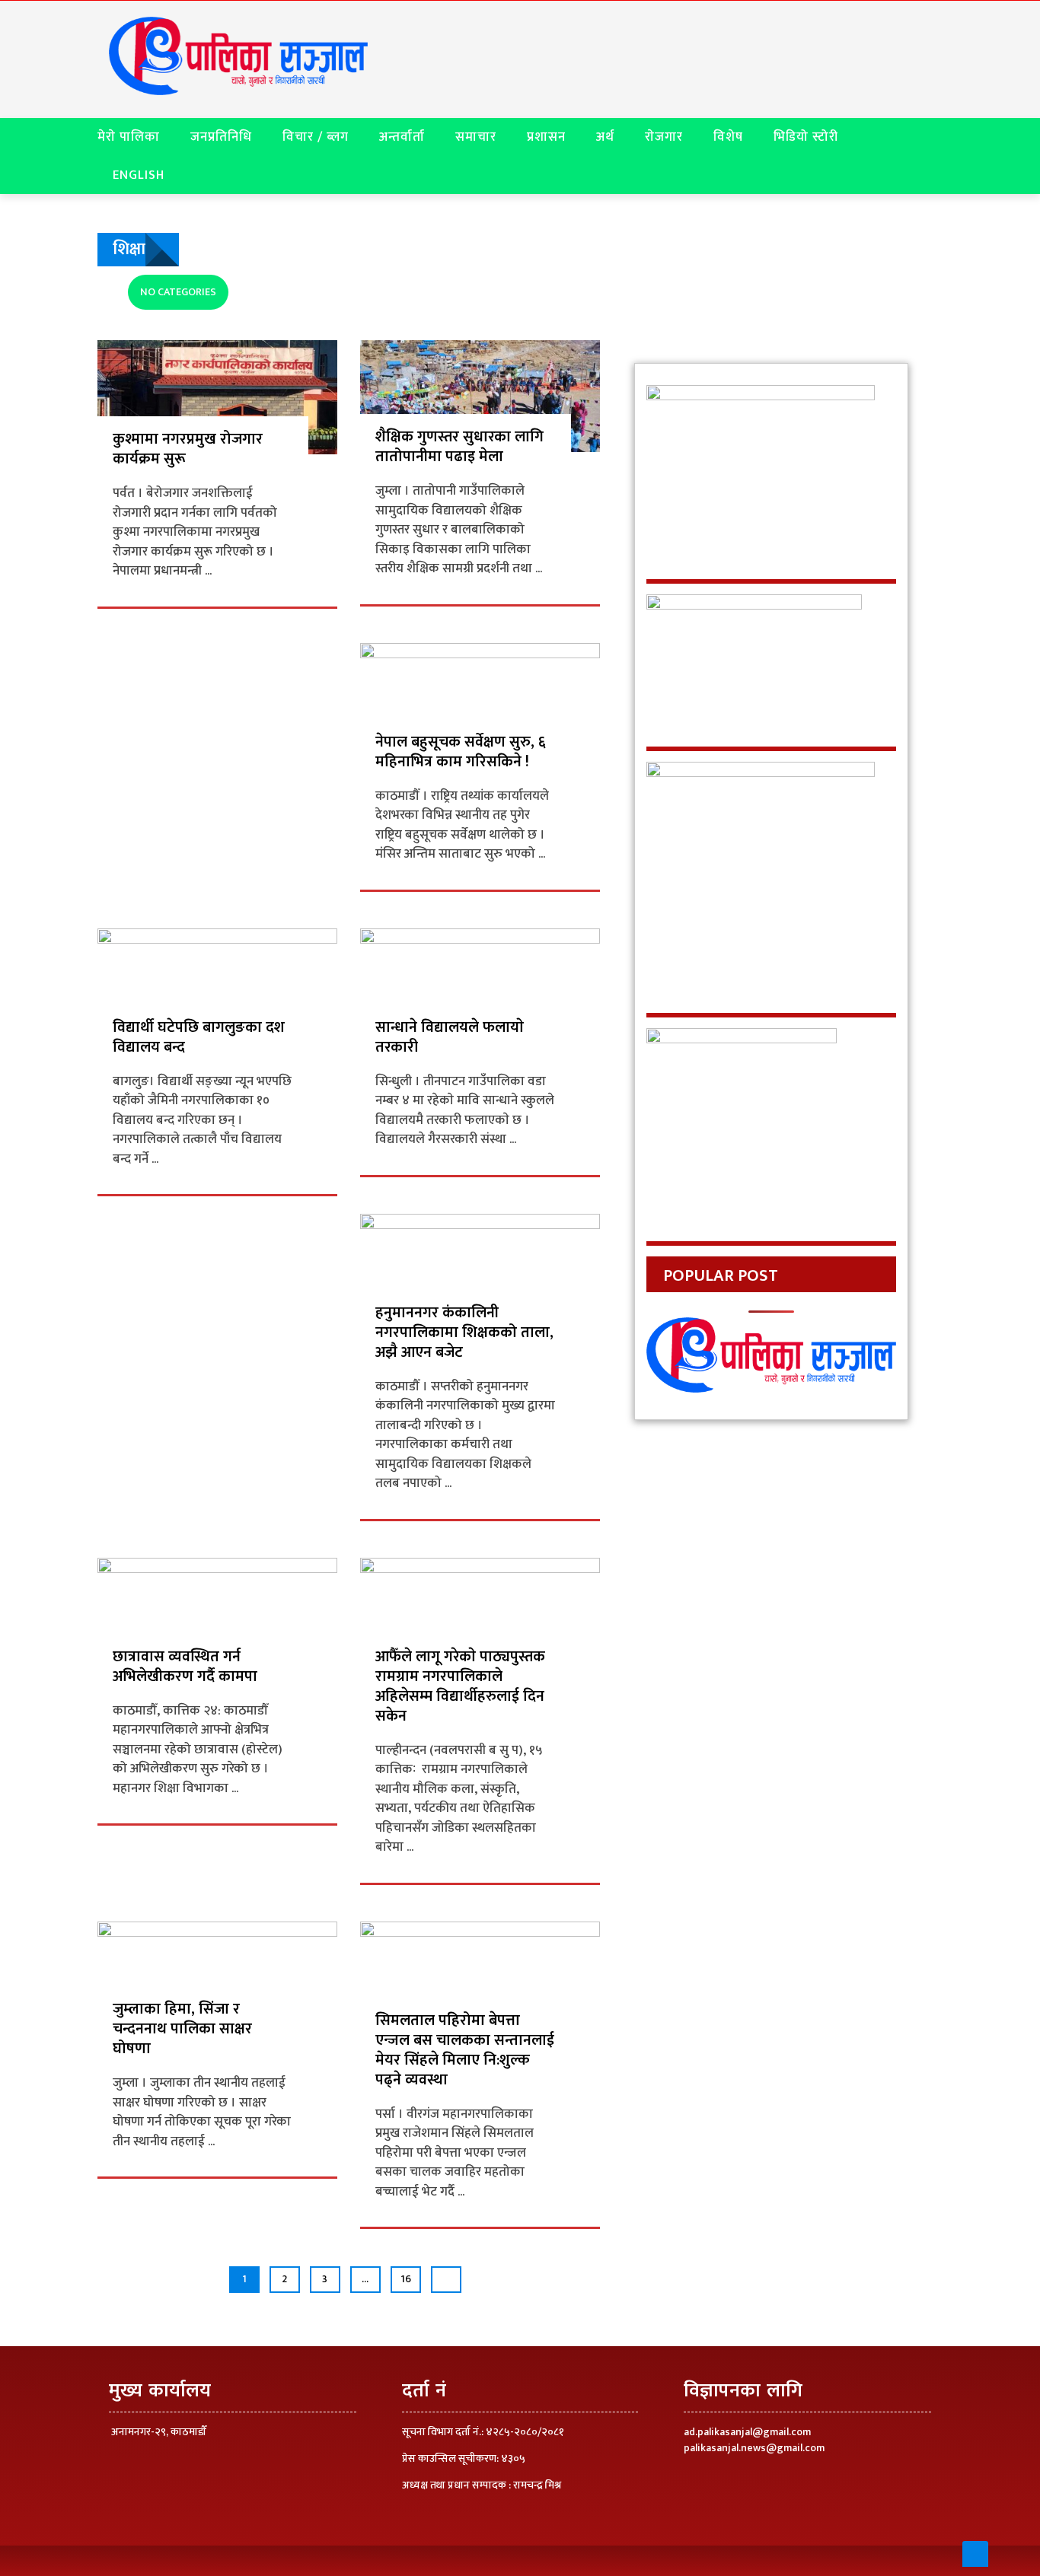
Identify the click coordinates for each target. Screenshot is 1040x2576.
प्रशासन (546, 137)
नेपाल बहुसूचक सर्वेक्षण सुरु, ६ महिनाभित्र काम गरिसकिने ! (461, 752)
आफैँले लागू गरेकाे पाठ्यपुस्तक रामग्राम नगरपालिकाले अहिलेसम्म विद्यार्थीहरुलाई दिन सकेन (460, 1686)
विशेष (728, 137)
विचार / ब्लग (316, 137)
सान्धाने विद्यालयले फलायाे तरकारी (450, 1037)
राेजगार (664, 137)
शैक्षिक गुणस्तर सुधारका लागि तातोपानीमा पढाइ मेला (459, 447)
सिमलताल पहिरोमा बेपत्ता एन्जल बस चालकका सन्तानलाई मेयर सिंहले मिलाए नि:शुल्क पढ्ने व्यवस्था (465, 2050)
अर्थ (605, 137)
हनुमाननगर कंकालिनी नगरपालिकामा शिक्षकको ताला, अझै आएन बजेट (464, 1333)
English (139, 175)
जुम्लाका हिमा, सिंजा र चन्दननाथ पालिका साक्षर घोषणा (182, 2029)
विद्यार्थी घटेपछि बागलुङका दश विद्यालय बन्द (199, 1037)
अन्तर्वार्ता (402, 137)
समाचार (476, 137)
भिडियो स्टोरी (806, 137)
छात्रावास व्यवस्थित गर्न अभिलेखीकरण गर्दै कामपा (187, 1667)
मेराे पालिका (129, 137)
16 (406, 2279)
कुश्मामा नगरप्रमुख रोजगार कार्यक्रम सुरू (188, 449)
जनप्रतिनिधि (221, 137)
